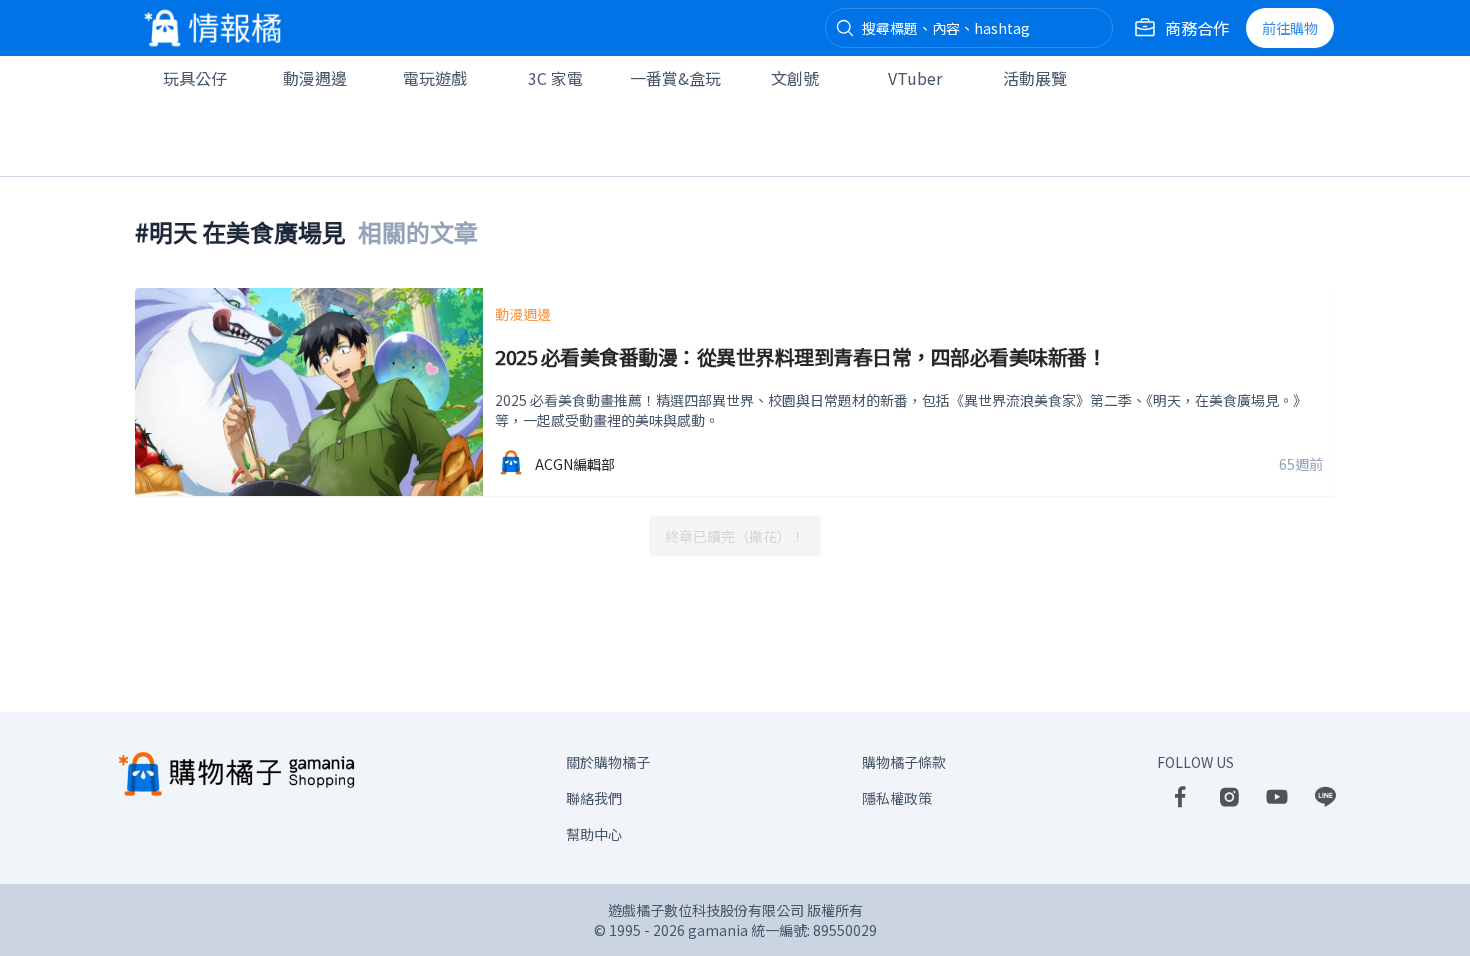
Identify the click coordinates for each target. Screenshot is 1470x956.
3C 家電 (555, 78)
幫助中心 (594, 834)
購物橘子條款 (904, 762)
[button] (845, 28)
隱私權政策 (897, 798)
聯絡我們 (594, 798)
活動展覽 (1035, 78)
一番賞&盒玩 (675, 78)
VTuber (915, 78)
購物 (1290, 28)
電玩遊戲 (435, 78)
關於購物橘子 (608, 762)
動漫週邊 (315, 78)
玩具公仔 (195, 78)
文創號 (795, 78)
